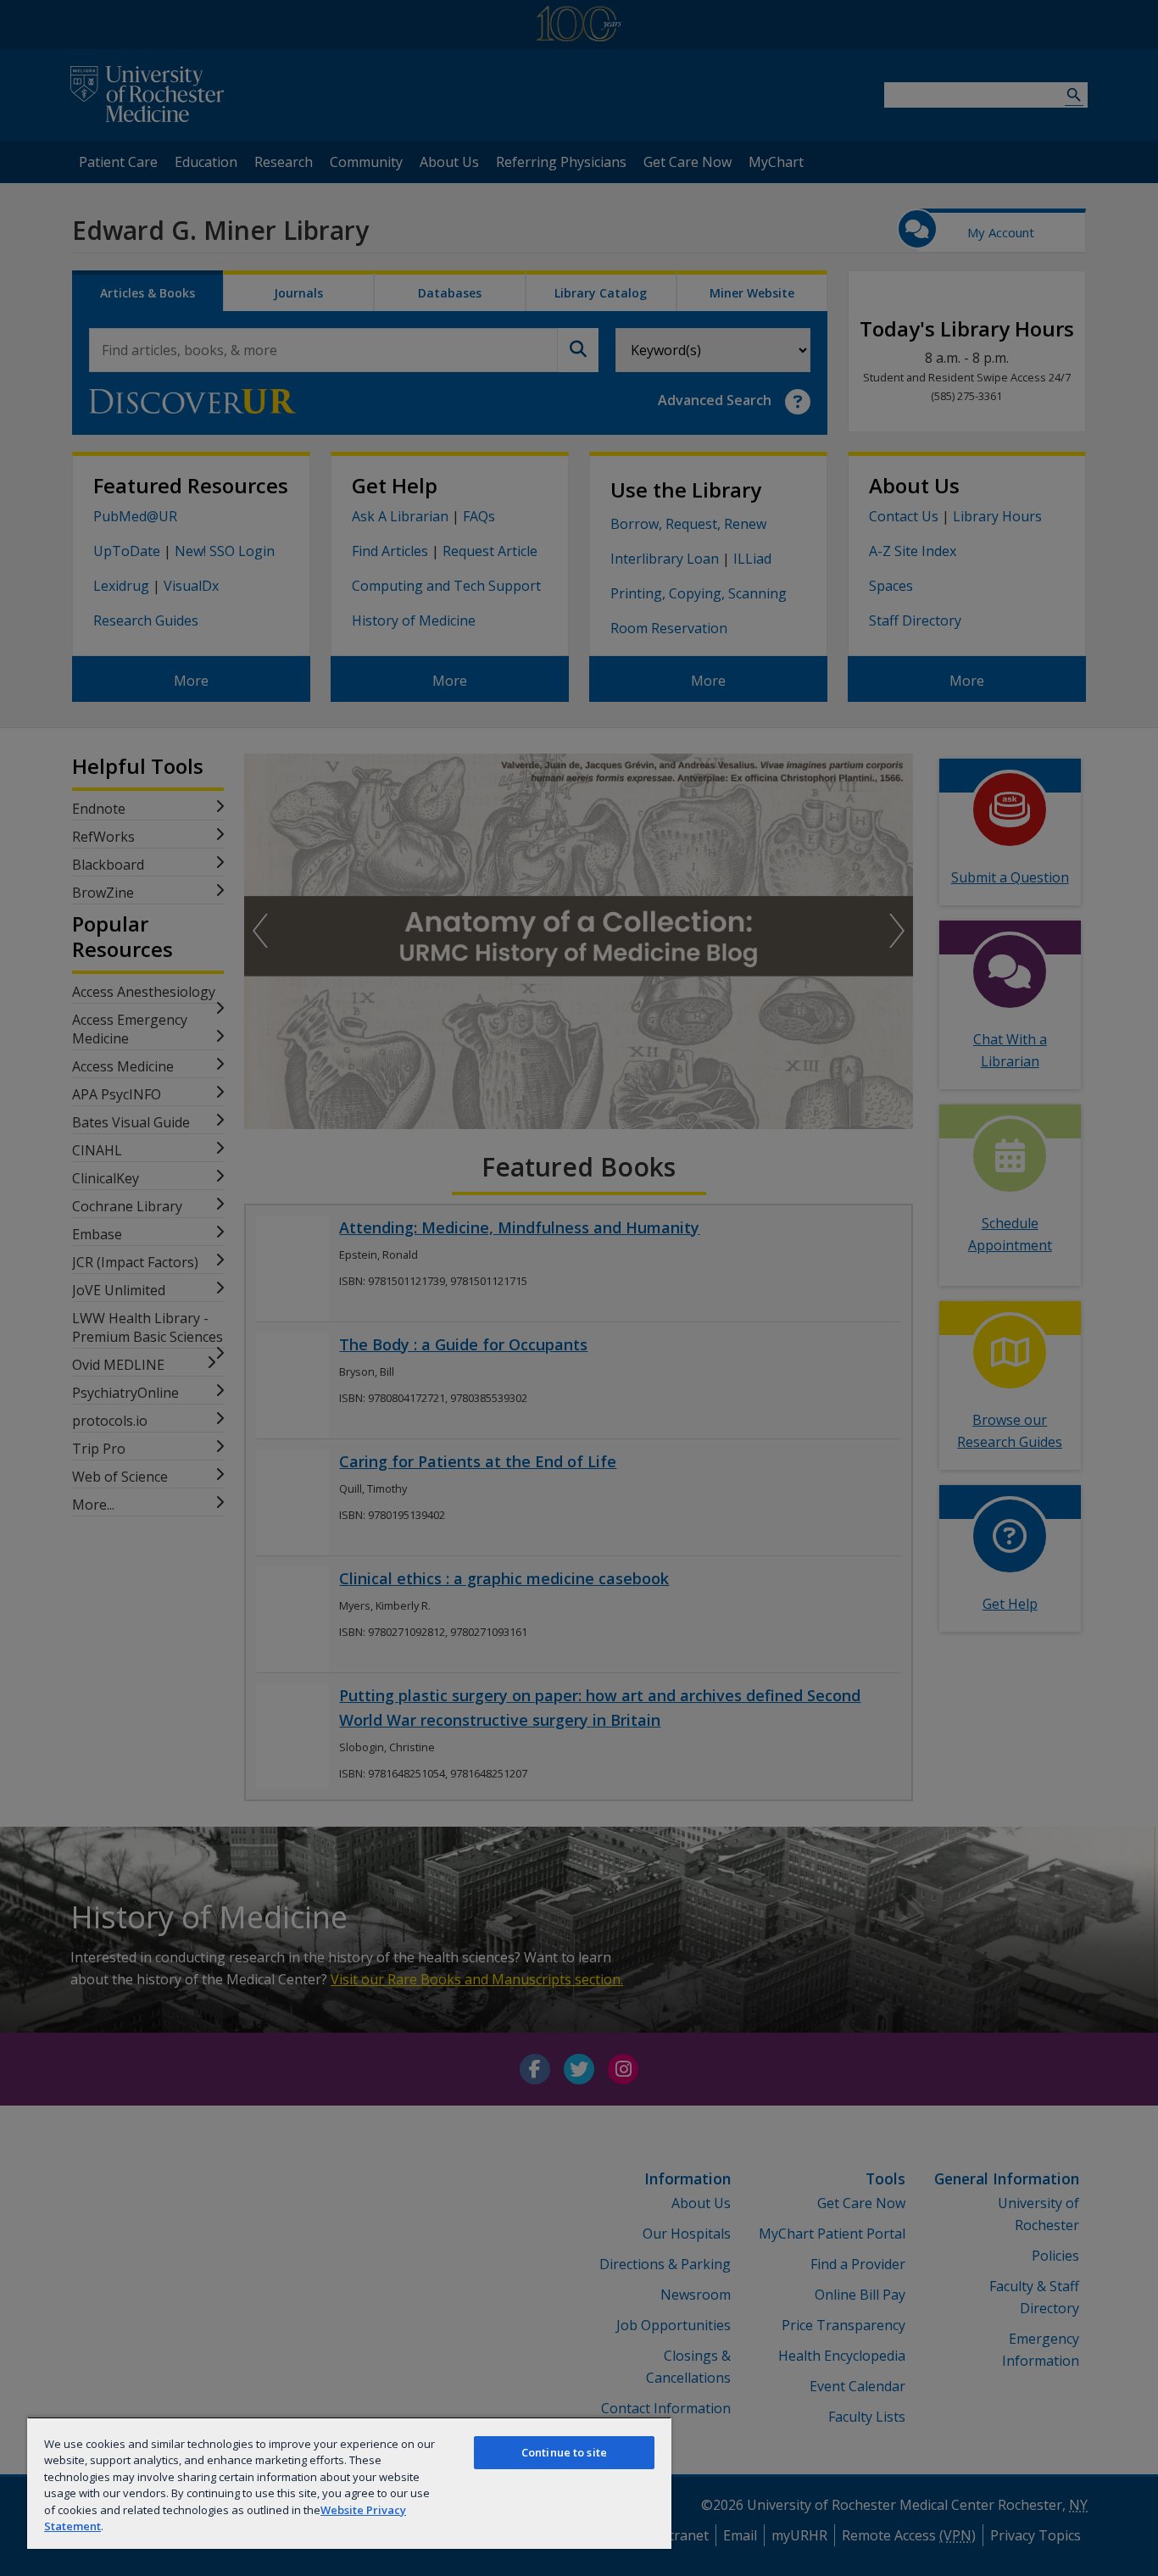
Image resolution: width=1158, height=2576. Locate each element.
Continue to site (564, 2452)
